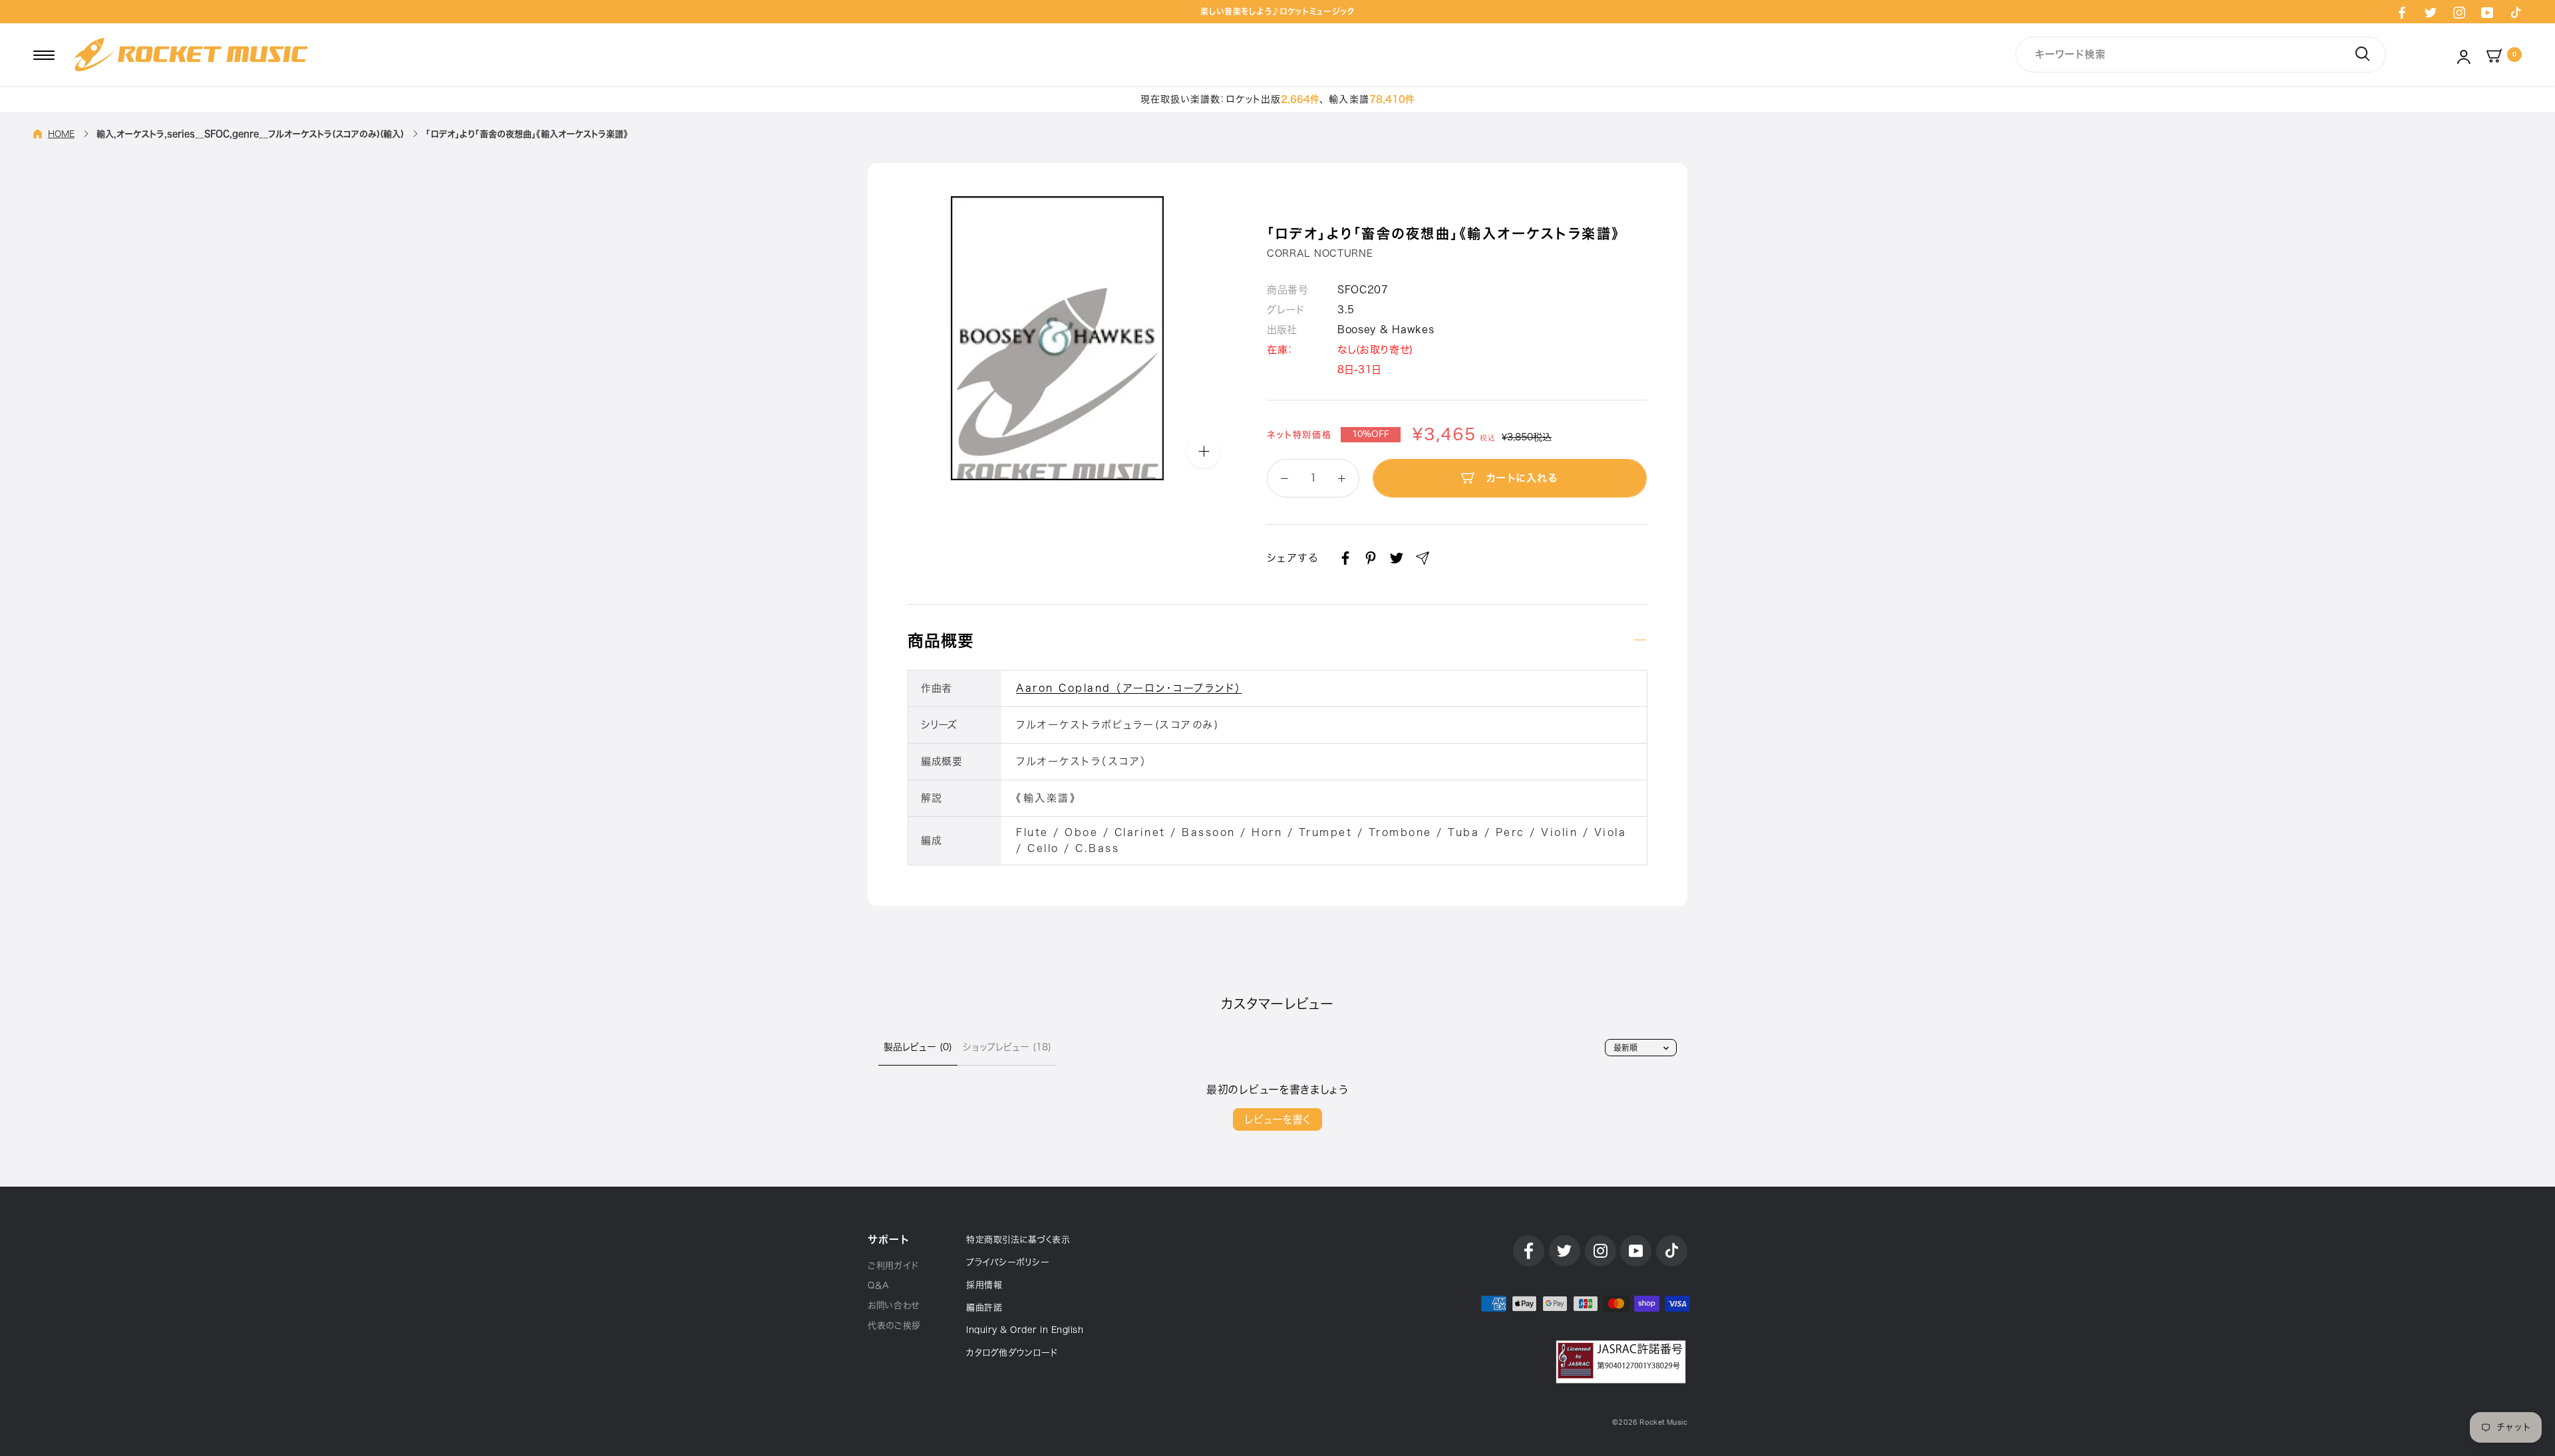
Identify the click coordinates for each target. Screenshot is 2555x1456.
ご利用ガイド (893, 1265)
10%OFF (1371, 434)
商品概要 (941, 641)
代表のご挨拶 (894, 1325)
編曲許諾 (984, 1307)
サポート (888, 1239)
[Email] (1423, 558)
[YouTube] (2487, 12)
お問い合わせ (894, 1305)
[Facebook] (2402, 12)
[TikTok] (2516, 12)
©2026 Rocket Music (1650, 1422)
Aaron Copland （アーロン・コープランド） (1129, 688)
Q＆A (879, 1285)
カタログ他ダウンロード (1012, 1353)
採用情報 (984, 1285)
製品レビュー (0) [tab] (918, 1047)
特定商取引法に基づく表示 (1018, 1239)
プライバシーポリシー (1008, 1262)
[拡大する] (1204, 451)
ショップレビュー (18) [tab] (1007, 1047)
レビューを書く (1277, 1119)
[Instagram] (2459, 12)
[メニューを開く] (44, 55)
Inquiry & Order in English (1025, 1330)
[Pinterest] (1371, 558)
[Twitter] (2431, 12)
